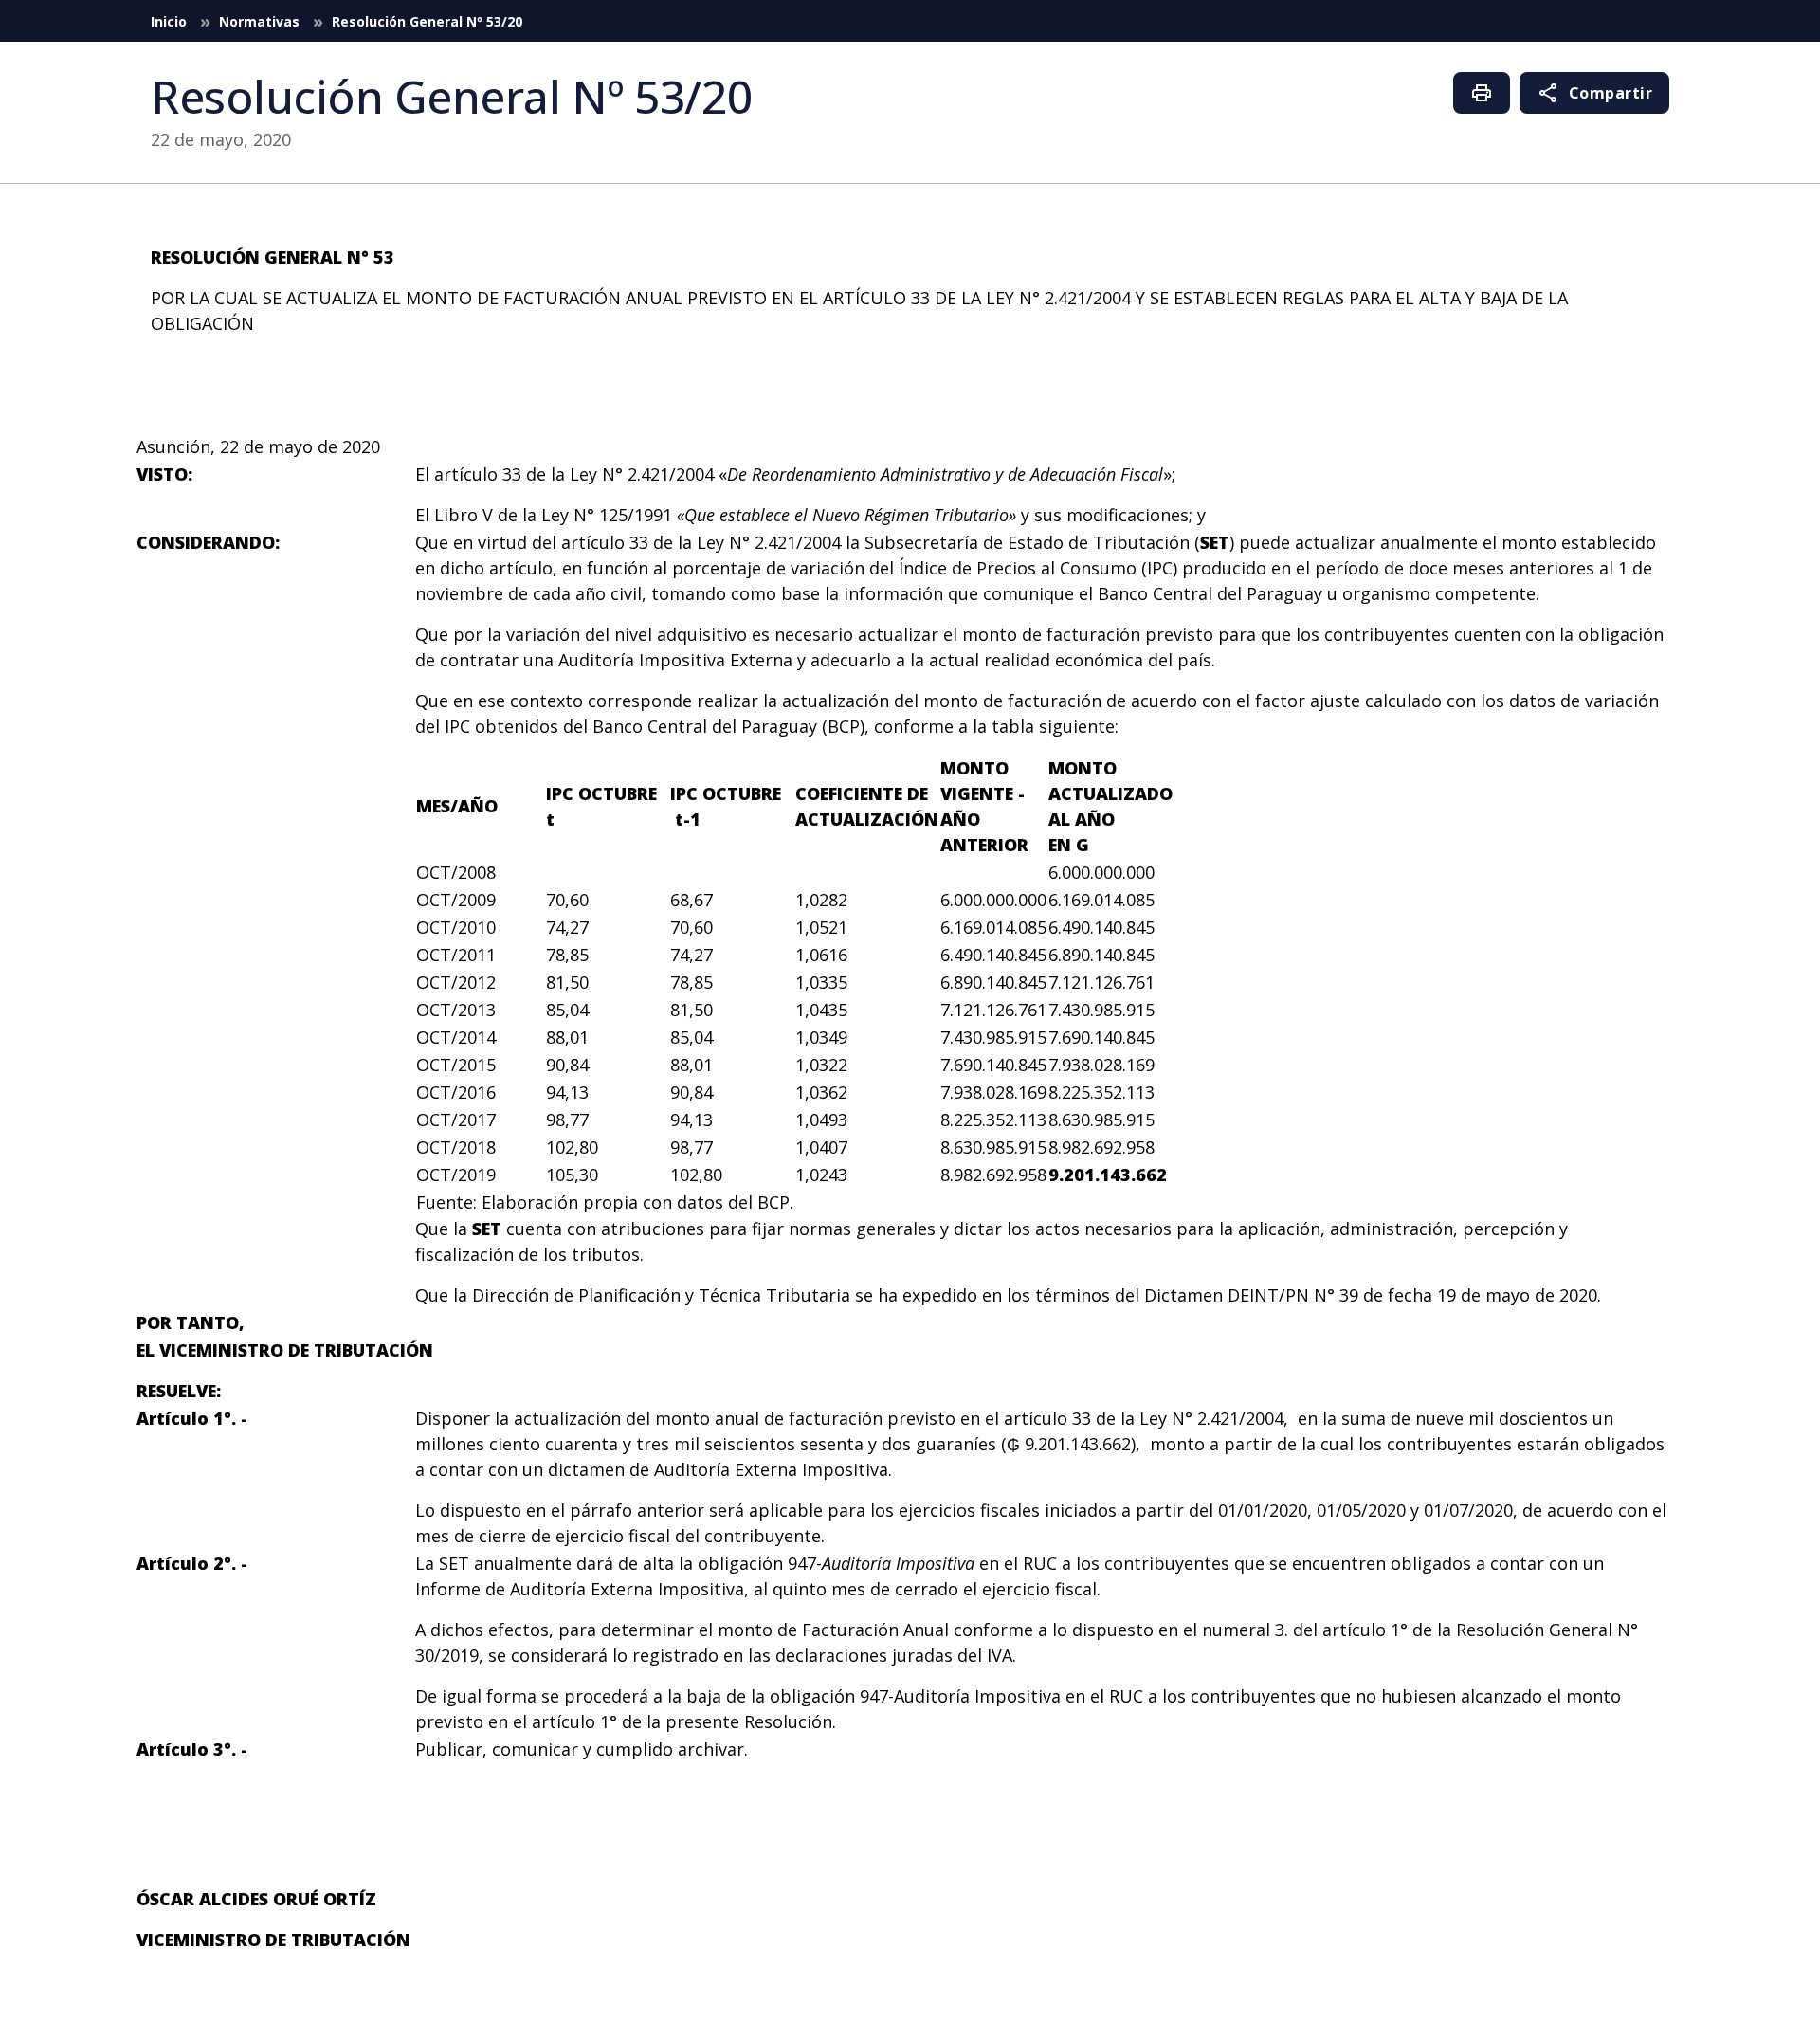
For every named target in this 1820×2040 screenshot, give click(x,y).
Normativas (261, 21)
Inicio (171, 21)
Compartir (1594, 93)
